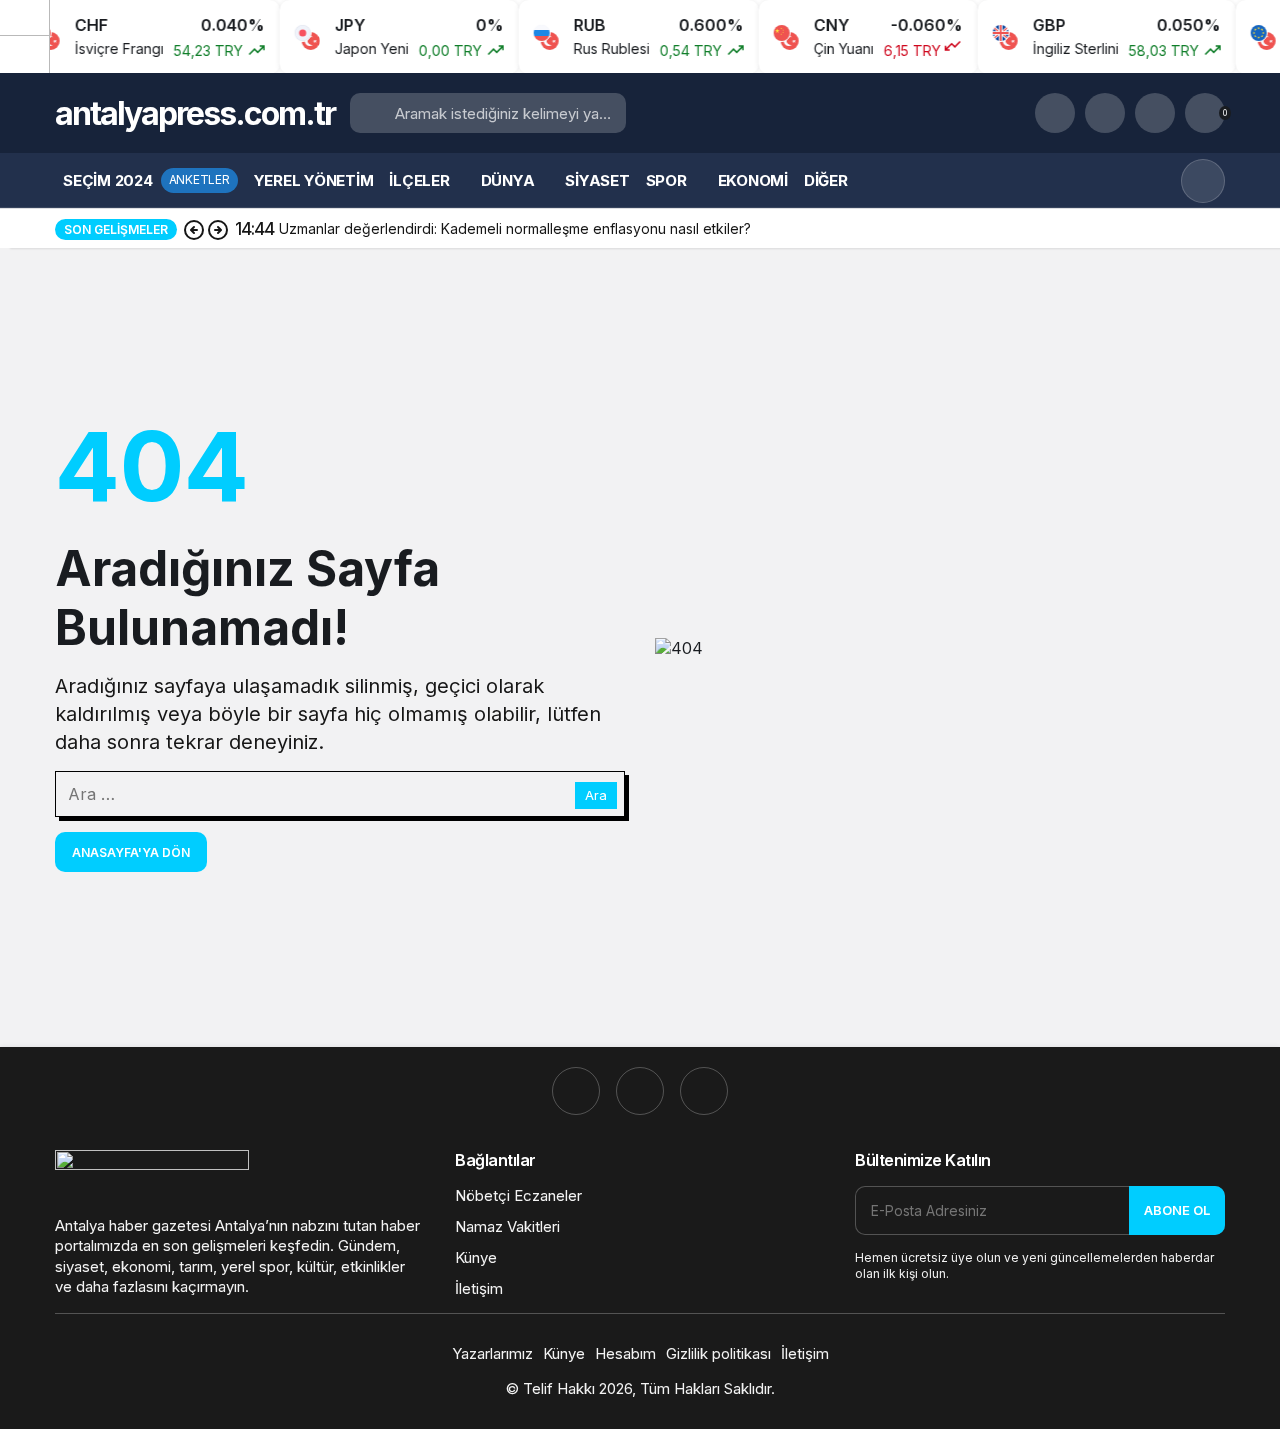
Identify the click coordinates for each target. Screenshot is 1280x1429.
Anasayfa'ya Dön (131, 852)
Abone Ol (1177, 1210)
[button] (1105, 113)
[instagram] (576, 1091)
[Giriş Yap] (1155, 113)
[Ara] (1055, 113)
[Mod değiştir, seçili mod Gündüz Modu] (1203, 181)
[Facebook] (640, 1091)
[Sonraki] (25, 54)
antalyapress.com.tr (195, 113)
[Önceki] (25, 19)
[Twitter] (704, 1091)
